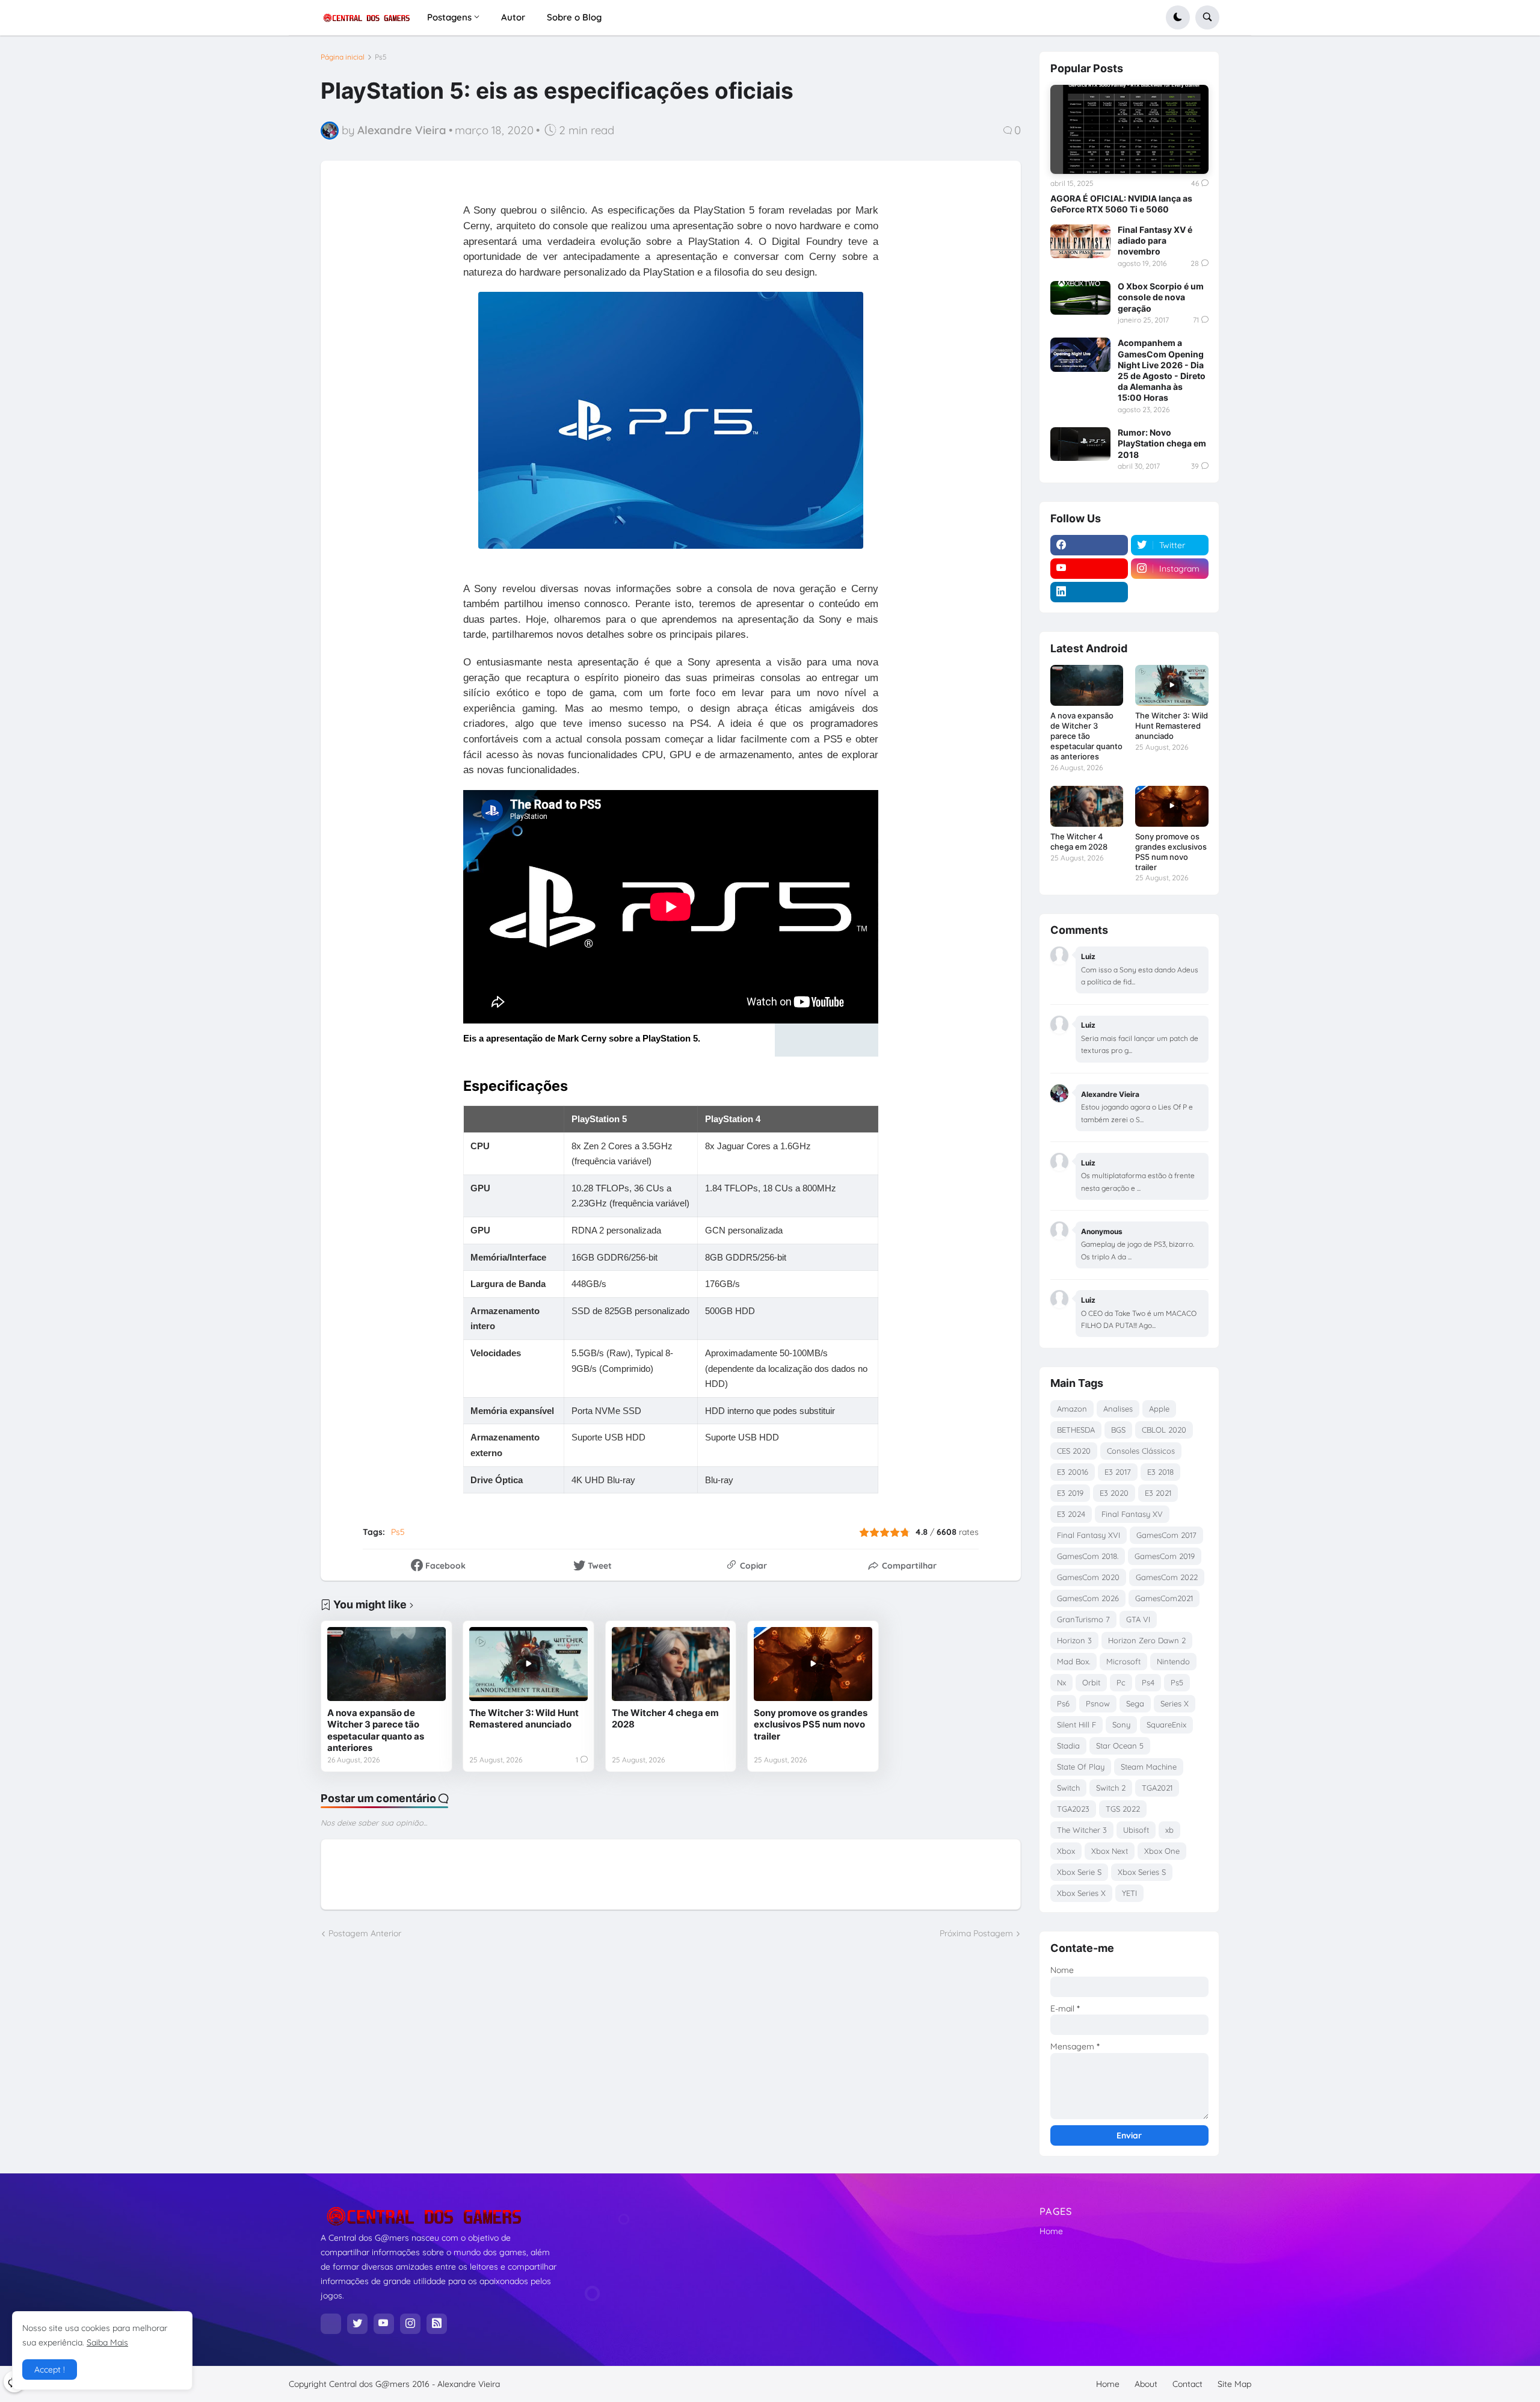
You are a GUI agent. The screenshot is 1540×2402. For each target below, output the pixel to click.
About (1146, 2384)
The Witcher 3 (1082, 1830)
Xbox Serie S (1079, 1872)
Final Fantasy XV (1132, 1514)
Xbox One (1162, 1851)
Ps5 (381, 57)
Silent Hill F (1076, 1724)
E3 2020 (1114, 1493)
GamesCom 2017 (1166, 1535)
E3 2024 (1071, 1514)
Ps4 (1148, 1682)
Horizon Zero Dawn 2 (1147, 1640)
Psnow (1098, 1703)
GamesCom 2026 (1088, 1598)
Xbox (1066, 1851)
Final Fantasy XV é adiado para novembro (1155, 240)
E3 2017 (1118, 1472)
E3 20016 (1073, 1472)
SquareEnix (1166, 1724)
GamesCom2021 (1164, 1598)
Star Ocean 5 (1120, 1746)
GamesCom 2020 (1088, 1577)
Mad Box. (1073, 1661)
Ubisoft (1136, 1830)
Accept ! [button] (50, 2370)
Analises (1118, 1409)
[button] (1178, 17)
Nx (1061, 1682)
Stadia (1068, 1746)
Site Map (1234, 2384)
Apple (1159, 1409)
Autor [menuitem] (513, 17)
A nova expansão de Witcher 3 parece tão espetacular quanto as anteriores (376, 1730)
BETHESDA (1076, 1430)
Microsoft (1123, 1661)
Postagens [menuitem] (449, 17)
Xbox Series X (1081, 1893)
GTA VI (1138, 1619)
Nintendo (1173, 1661)
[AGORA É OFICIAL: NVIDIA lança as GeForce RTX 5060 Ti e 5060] (1129, 129)
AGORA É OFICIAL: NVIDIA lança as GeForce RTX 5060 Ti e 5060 (1121, 204)
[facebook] (1089, 545)
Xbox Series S (1142, 1872)
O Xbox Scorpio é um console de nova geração (1161, 297)
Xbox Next (1110, 1851)
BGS (1118, 1430)
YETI (1129, 1893)
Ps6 (1063, 1703)
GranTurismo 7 (1083, 1619)
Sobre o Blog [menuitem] (574, 17)
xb (1169, 1830)
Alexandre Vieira (469, 2384)
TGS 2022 (1123, 1809)
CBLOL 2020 (1164, 1430)
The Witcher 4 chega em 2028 (665, 1719)
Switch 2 (1111, 1788)
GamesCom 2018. (1088, 1556)
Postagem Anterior (365, 1933)
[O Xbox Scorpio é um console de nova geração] (1080, 298)
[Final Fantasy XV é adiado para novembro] (1080, 241)
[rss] (437, 2324)
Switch (1068, 1788)
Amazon (1072, 1409)
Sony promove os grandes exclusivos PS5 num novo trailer (811, 1724)
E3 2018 (1160, 1472)
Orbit (1091, 1682)
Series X (1175, 1703)
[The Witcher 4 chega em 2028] (671, 1664)
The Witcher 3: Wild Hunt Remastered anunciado (524, 1719)
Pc (1121, 1682)
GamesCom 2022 (1167, 1577)
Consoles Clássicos (1141, 1451)
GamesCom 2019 (1165, 1556)
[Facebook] (331, 2324)
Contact (1187, 2384)
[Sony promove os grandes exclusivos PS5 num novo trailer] (813, 1664)
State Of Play (1081, 1767)
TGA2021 (1157, 1788)
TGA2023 (1073, 1809)
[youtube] (1089, 569)
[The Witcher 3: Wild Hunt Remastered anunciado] (528, 1664)
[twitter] (357, 2324)
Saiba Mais (107, 2342)
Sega (1135, 1703)
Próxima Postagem (976, 1933)
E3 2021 (1158, 1493)
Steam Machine (1149, 1767)
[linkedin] (1089, 592)
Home (1051, 2231)
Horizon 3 (1074, 1640)
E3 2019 (1070, 1493)
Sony (1121, 1724)
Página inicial (343, 57)
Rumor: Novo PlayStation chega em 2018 (1162, 443)
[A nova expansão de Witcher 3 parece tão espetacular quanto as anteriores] (387, 1664)
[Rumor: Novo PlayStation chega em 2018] (1080, 444)
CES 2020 (1074, 1451)
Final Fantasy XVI (1089, 1535)
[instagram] (410, 2324)
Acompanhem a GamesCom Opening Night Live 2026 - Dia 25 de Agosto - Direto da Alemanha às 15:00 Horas (1162, 370)
